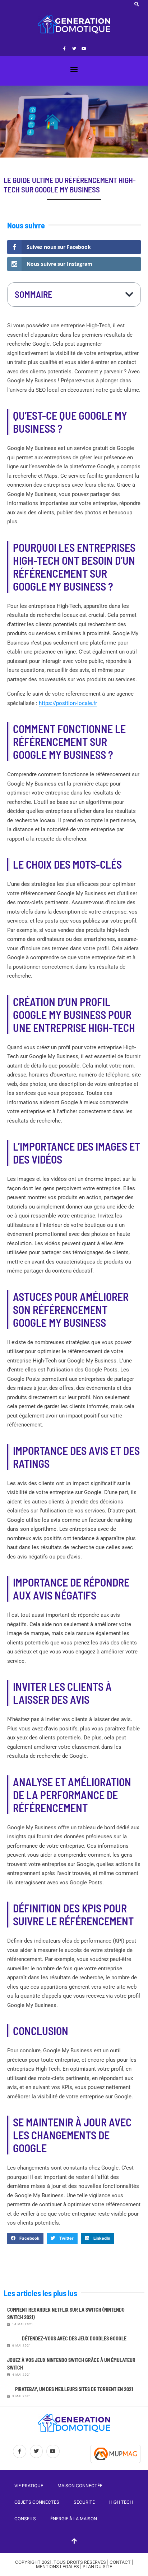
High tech (121, 2502)
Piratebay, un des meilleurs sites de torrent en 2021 (74, 2389)
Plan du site (97, 2566)
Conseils (25, 2519)
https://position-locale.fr (68, 703)
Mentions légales (57, 2566)
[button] (137, 4)
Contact (120, 2562)
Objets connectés (37, 2502)
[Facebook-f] (64, 48)
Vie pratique (29, 2486)
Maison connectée (80, 2486)
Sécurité (84, 2502)
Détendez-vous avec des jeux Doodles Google (74, 2338)
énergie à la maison (74, 2519)
